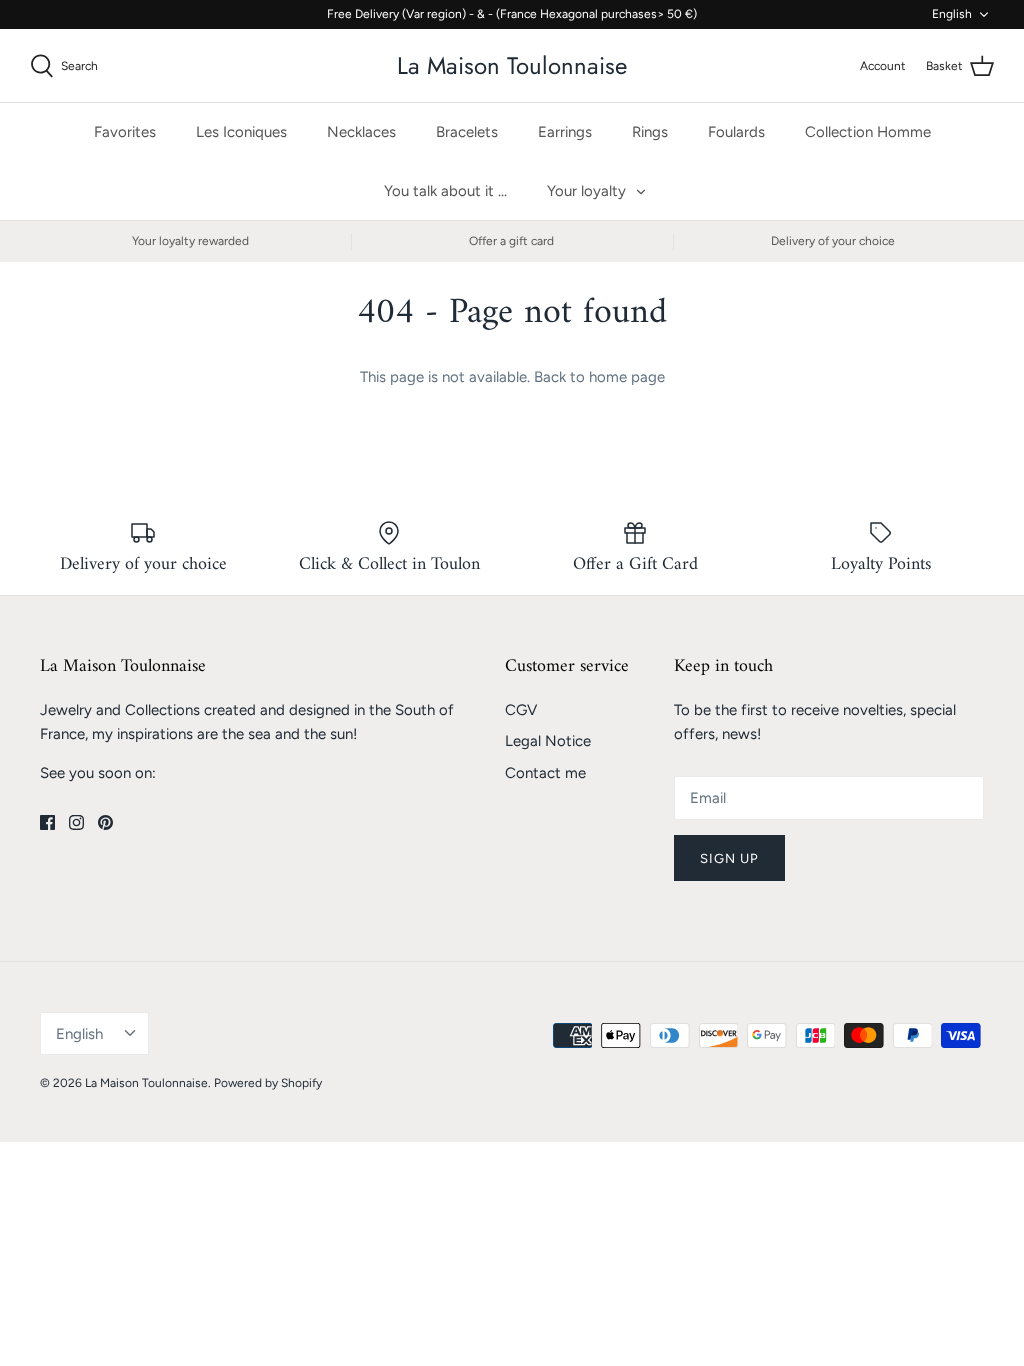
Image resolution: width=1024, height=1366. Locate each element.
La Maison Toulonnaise (146, 1083)
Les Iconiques (241, 132)
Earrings (565, 132)
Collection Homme (868, 132)
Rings (650, 132)
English (952, 14)
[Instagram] (76, 822)
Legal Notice (548, 741)
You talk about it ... (445, 191)
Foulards (736, 132)
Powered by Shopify (268, 1083)
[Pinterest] (105, 822)
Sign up (729, 858)
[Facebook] (47, 822)
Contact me (545, 773)
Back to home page (599, 377)
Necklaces (361, 132)
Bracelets (467, 132)
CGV (521, 710)
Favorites (125, 132)
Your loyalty (586, 191)
